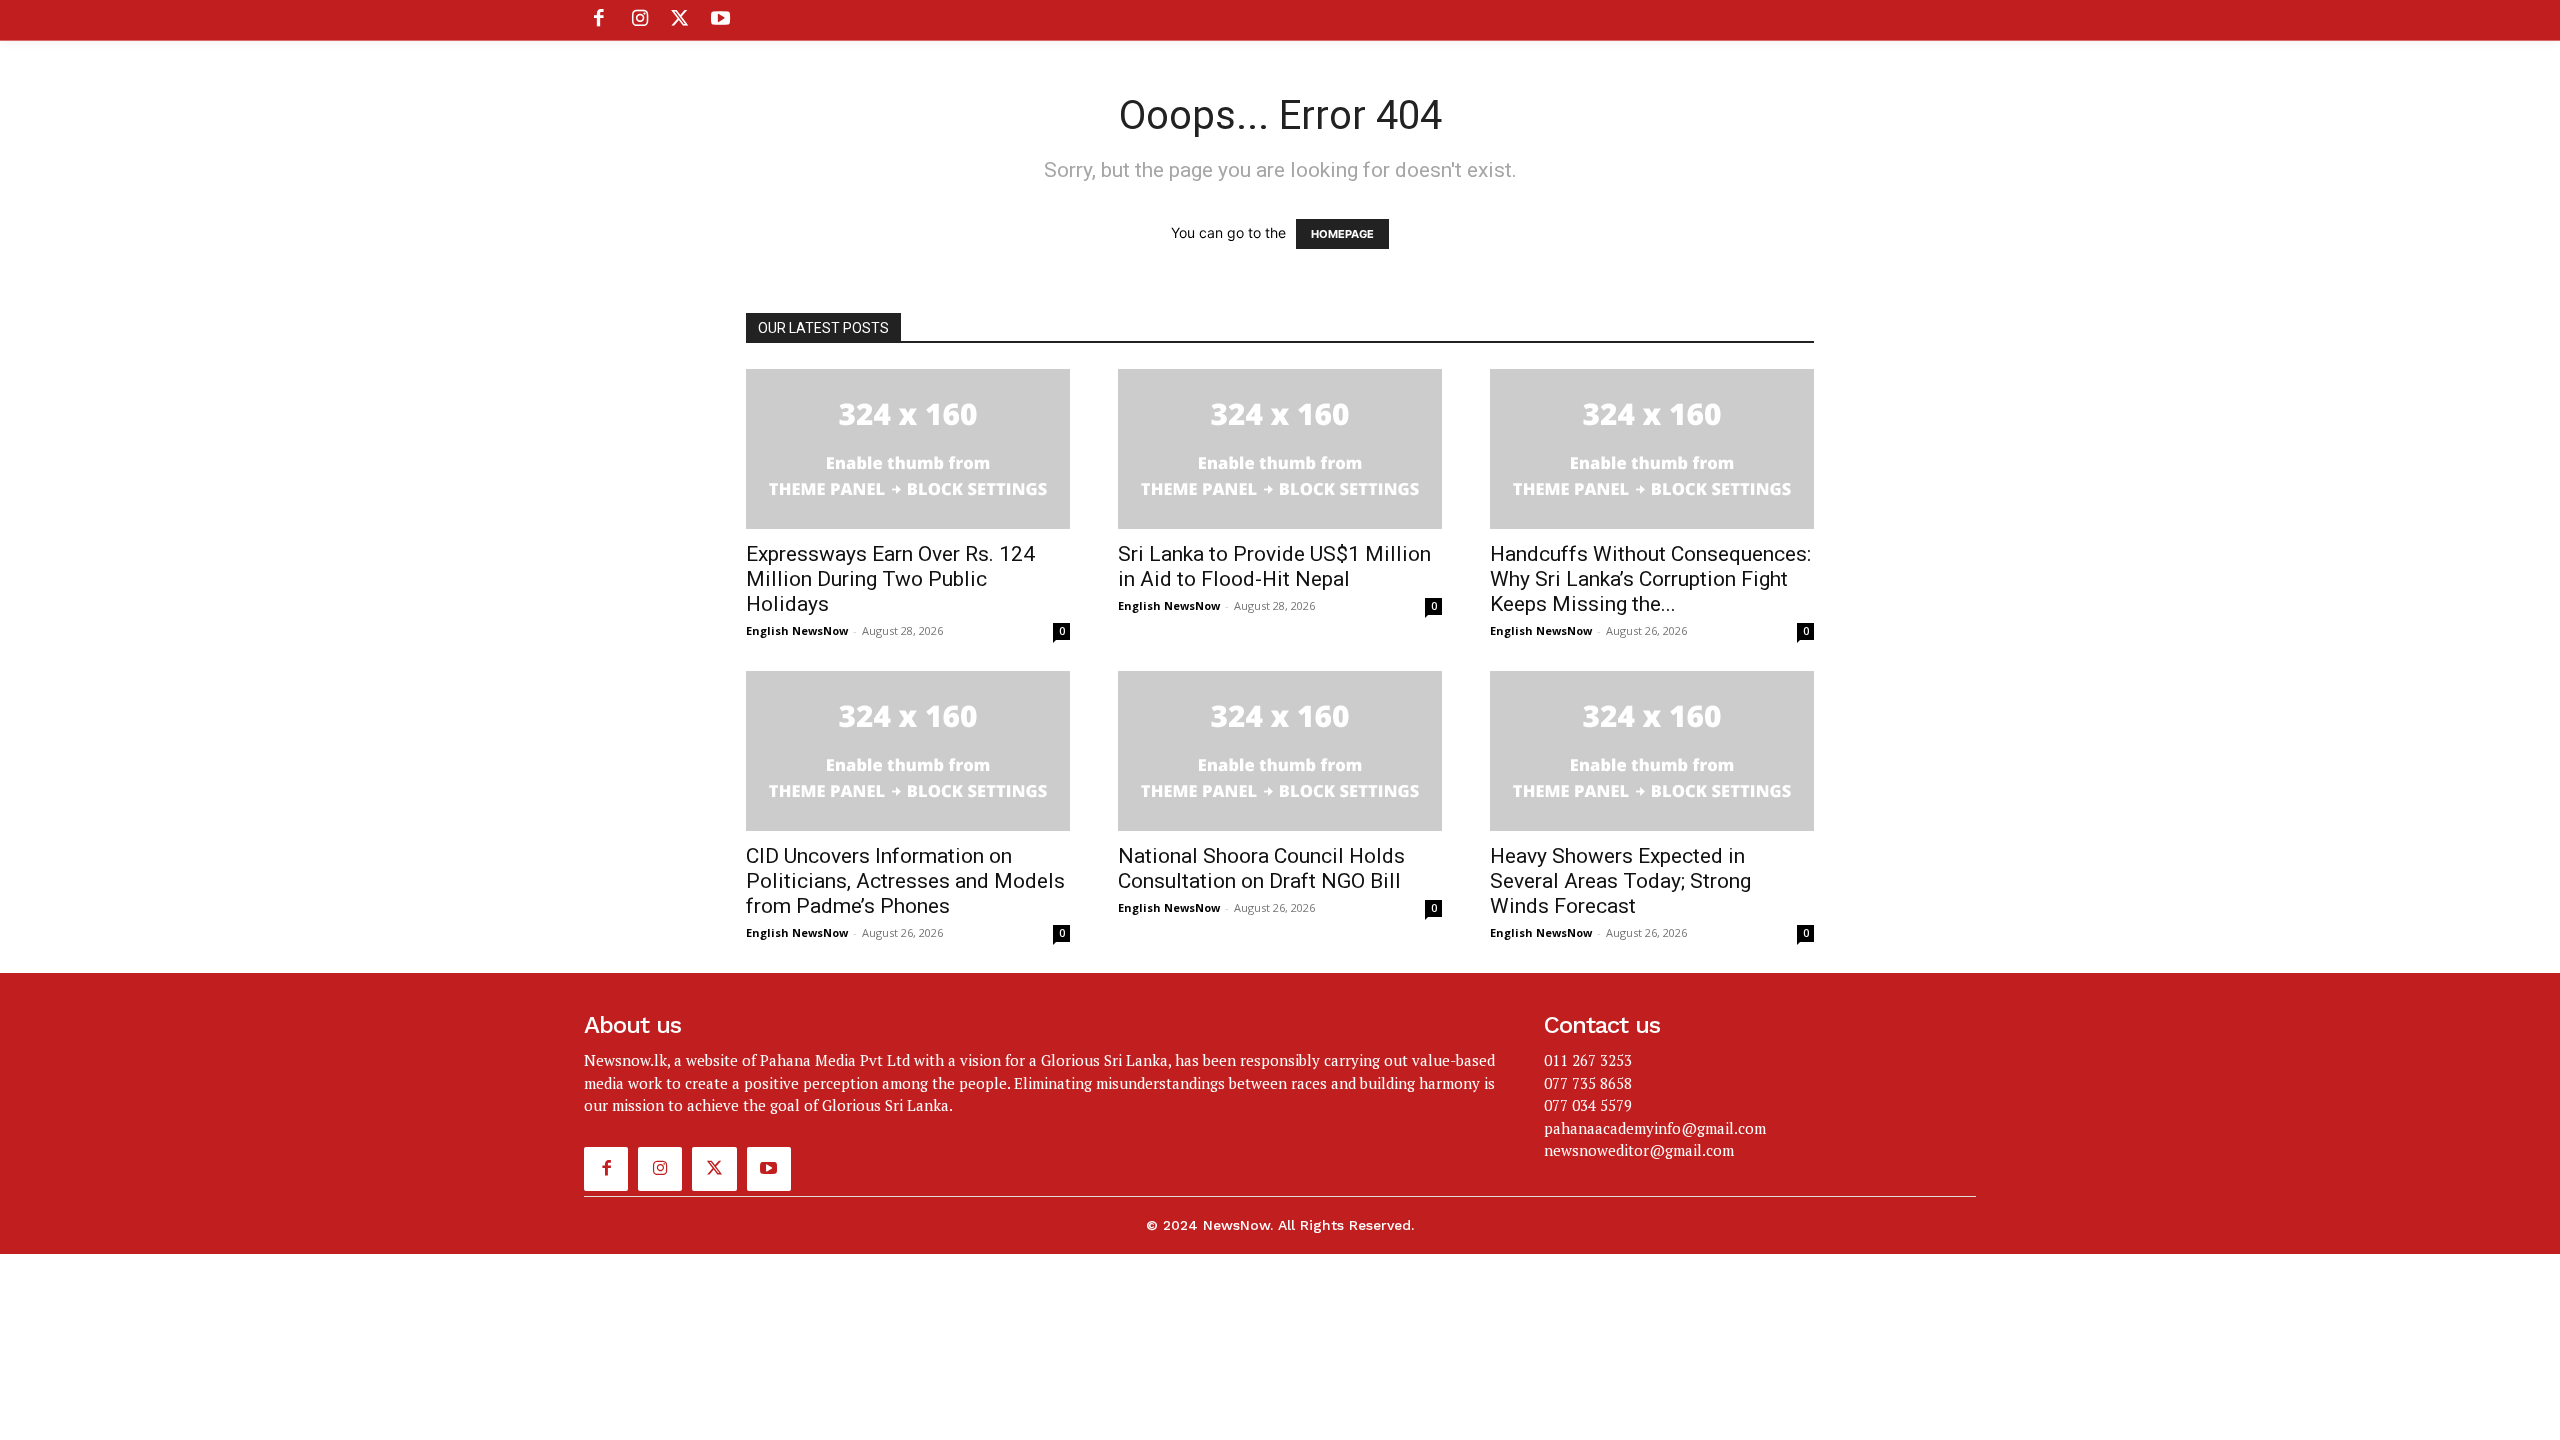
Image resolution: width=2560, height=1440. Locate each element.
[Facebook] (599, 20)
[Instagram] (639, 20)
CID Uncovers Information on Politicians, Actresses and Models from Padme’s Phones (905, 881)
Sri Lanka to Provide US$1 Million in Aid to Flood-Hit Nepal (1274, 566)
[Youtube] (720, 20)
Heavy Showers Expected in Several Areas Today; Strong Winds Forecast (1620, 881)
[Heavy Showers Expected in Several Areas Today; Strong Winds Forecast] (1652, 751)
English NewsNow (797, 630)
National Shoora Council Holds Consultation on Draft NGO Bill (1261, 868)
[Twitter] (680, 20)
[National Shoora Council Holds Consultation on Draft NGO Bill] (1280, 751)
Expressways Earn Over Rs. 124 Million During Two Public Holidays (890, 579)
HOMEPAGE (1342, 234)
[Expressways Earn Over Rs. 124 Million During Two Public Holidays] (908, 449)
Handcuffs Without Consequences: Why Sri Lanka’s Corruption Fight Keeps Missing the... (1650, 579)
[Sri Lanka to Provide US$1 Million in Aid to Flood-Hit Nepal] (1280, 449)
